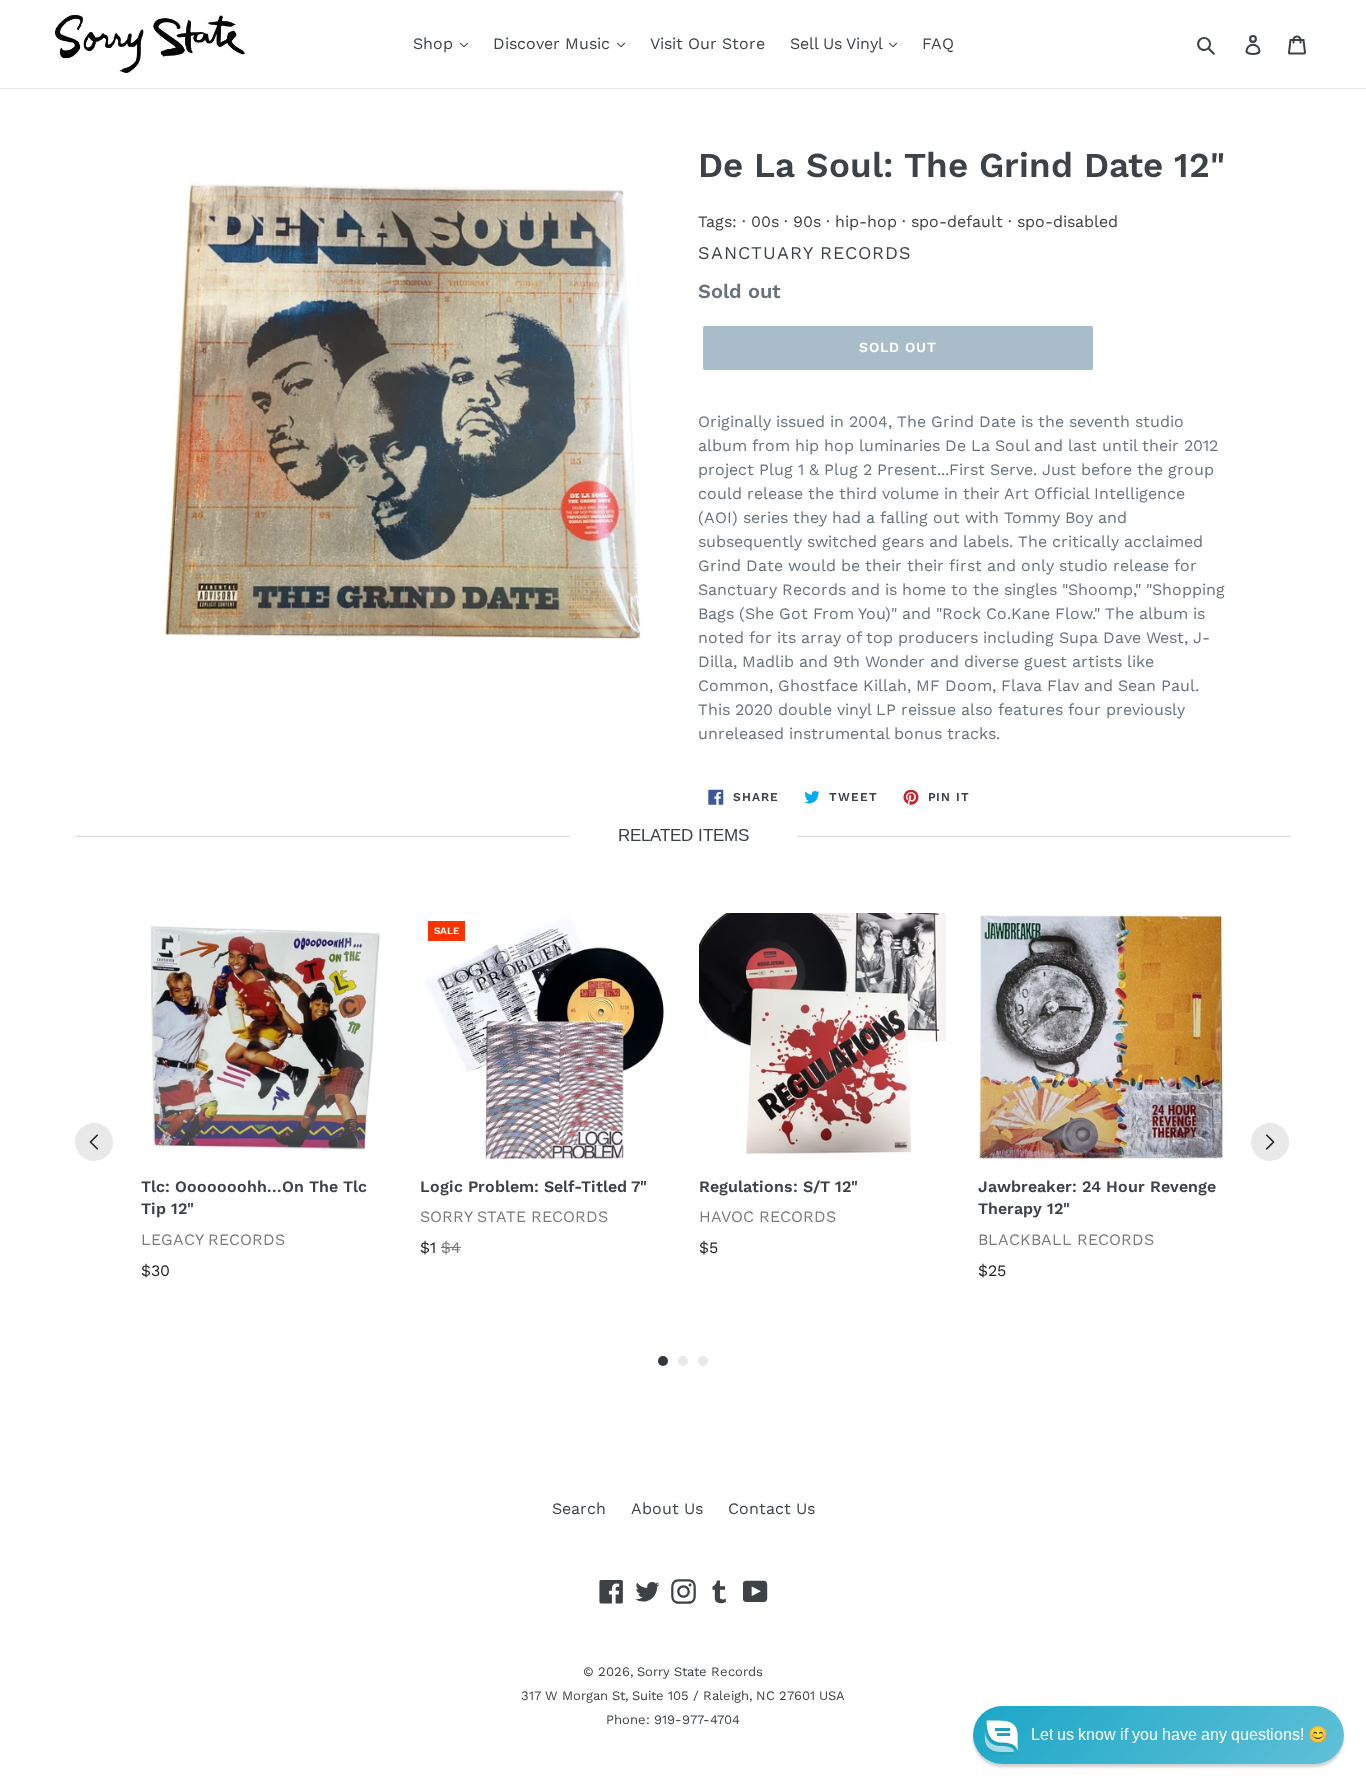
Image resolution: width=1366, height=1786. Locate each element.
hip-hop (866, 221)
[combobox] (1228, 44)
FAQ (938, 43)
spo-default (957, 221)
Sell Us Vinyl (838, 43)
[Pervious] (94, 1142)
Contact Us (771, 1508)
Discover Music (554, 43)
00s (765, 221)
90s (807, 221)
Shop (435, 43)
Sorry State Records (700, 1671)
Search (579, 1508)
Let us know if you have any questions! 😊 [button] (1179, 1734)
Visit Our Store (707, 43)
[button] (1158, 1735)
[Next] (1270, 1142)
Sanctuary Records (805, 252)
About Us (667, 1508)
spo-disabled (1067, 221)
